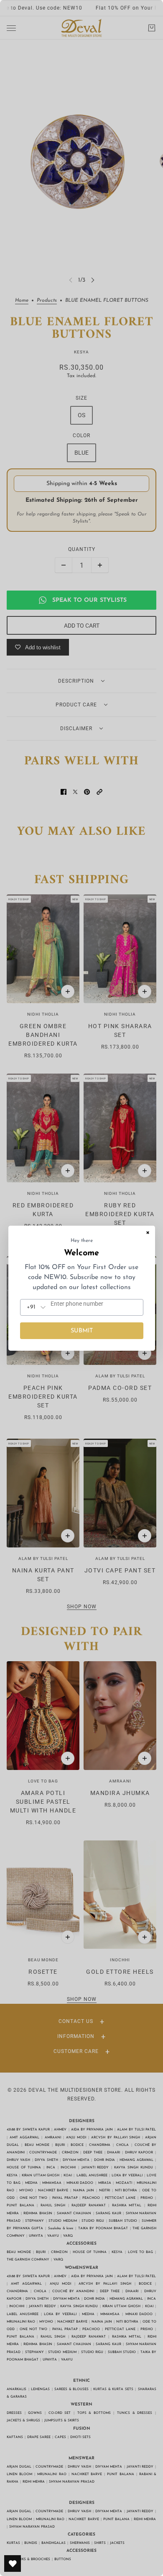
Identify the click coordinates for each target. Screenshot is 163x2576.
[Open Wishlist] (13, 2563)
